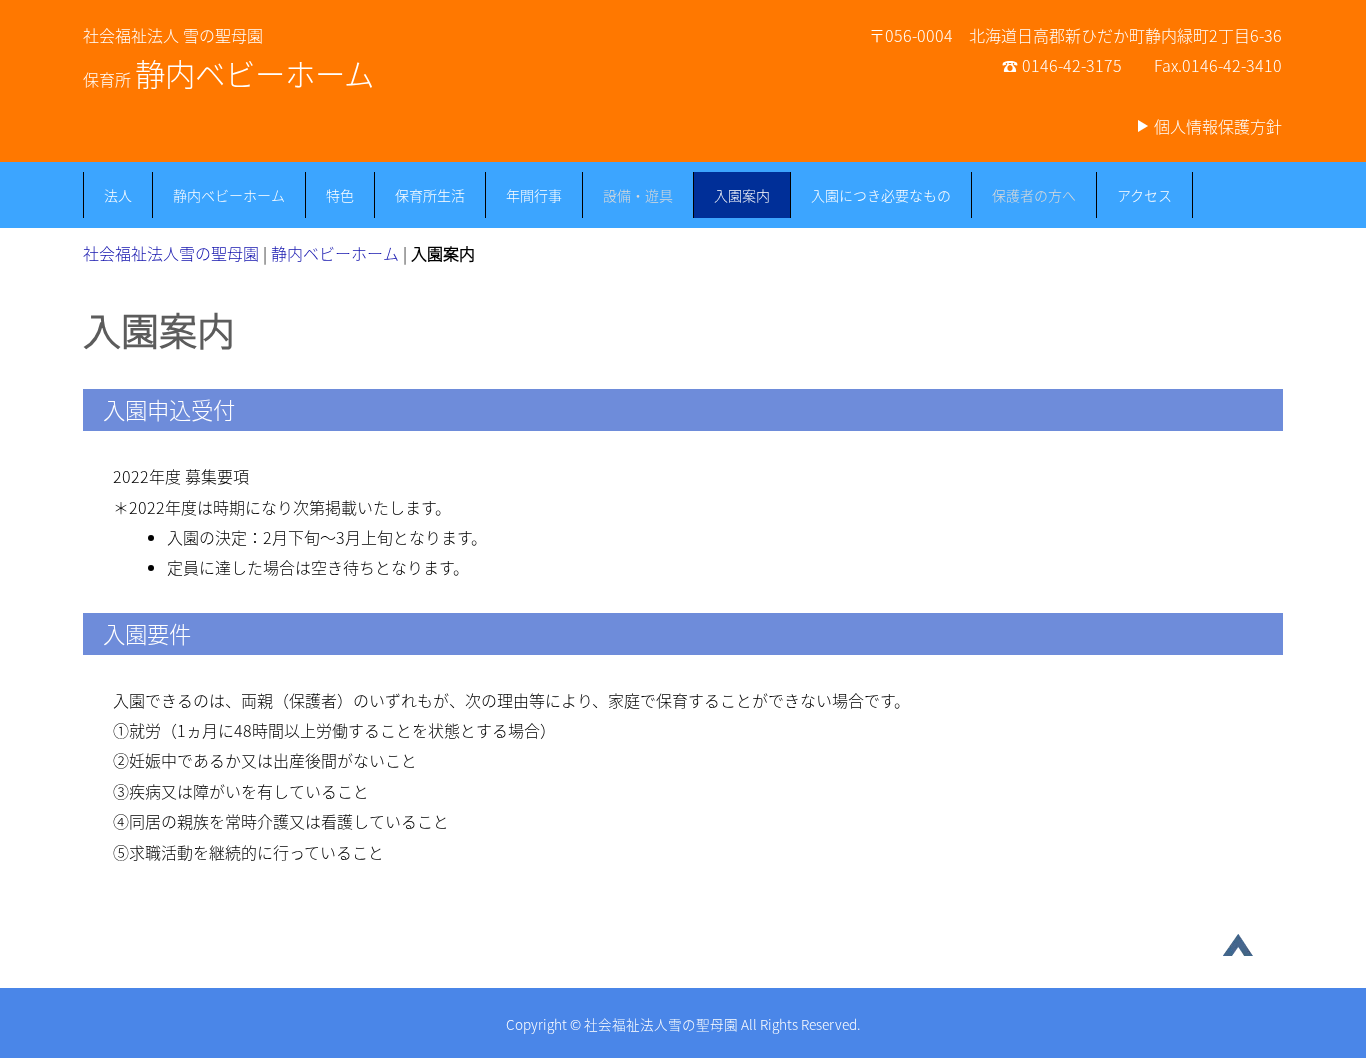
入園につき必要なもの (881, 195)
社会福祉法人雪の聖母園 (171, 253)
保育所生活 (430, 195)
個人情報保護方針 (1218, 126)
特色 (340, 195)
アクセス (1144, 195)
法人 (118, 195)
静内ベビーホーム (229, 195)
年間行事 (534, 195)
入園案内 (742, 195)
